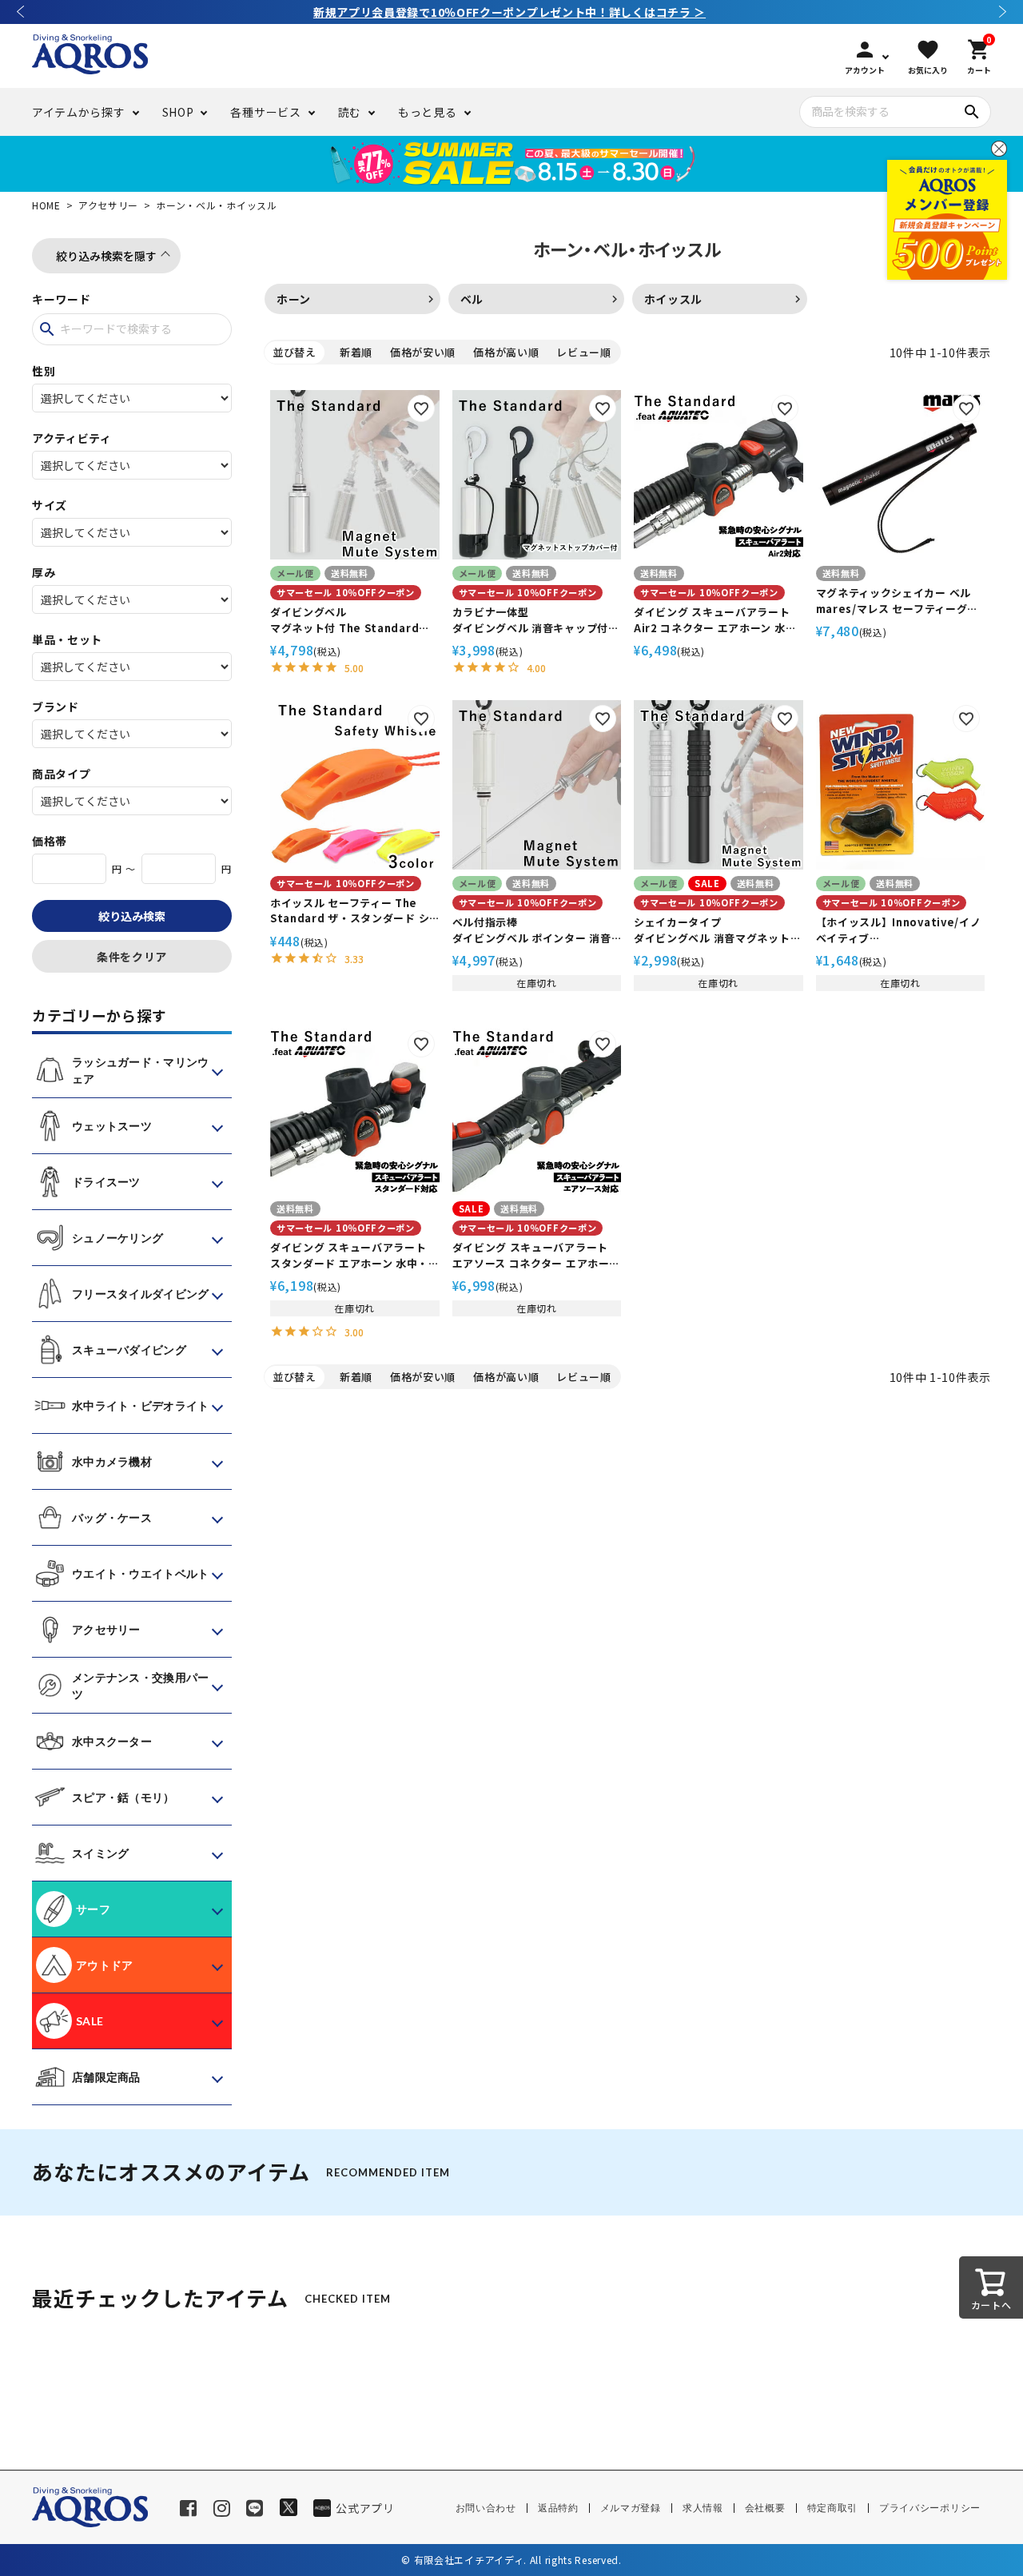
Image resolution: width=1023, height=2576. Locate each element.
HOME (46, 205)
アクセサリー (108, 205)
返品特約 (558, 2508)
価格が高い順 (506, 352)
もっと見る (428, 112)
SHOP (178, 112)
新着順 (356, 352)
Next (1003, 12)
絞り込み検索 (132, 916)
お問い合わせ (486, 2508)
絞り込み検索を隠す (106, 256)
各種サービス (265, 112)
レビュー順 (584, 352)
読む (350, 112)
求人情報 (703, 2508)
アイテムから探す (79, 112)
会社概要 (765, 2508)
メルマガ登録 (631, 2508)
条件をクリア (132, 957)
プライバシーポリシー (930, 2508)
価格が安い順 (423, 352)
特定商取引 (833, 2508)
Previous (20, 12)
